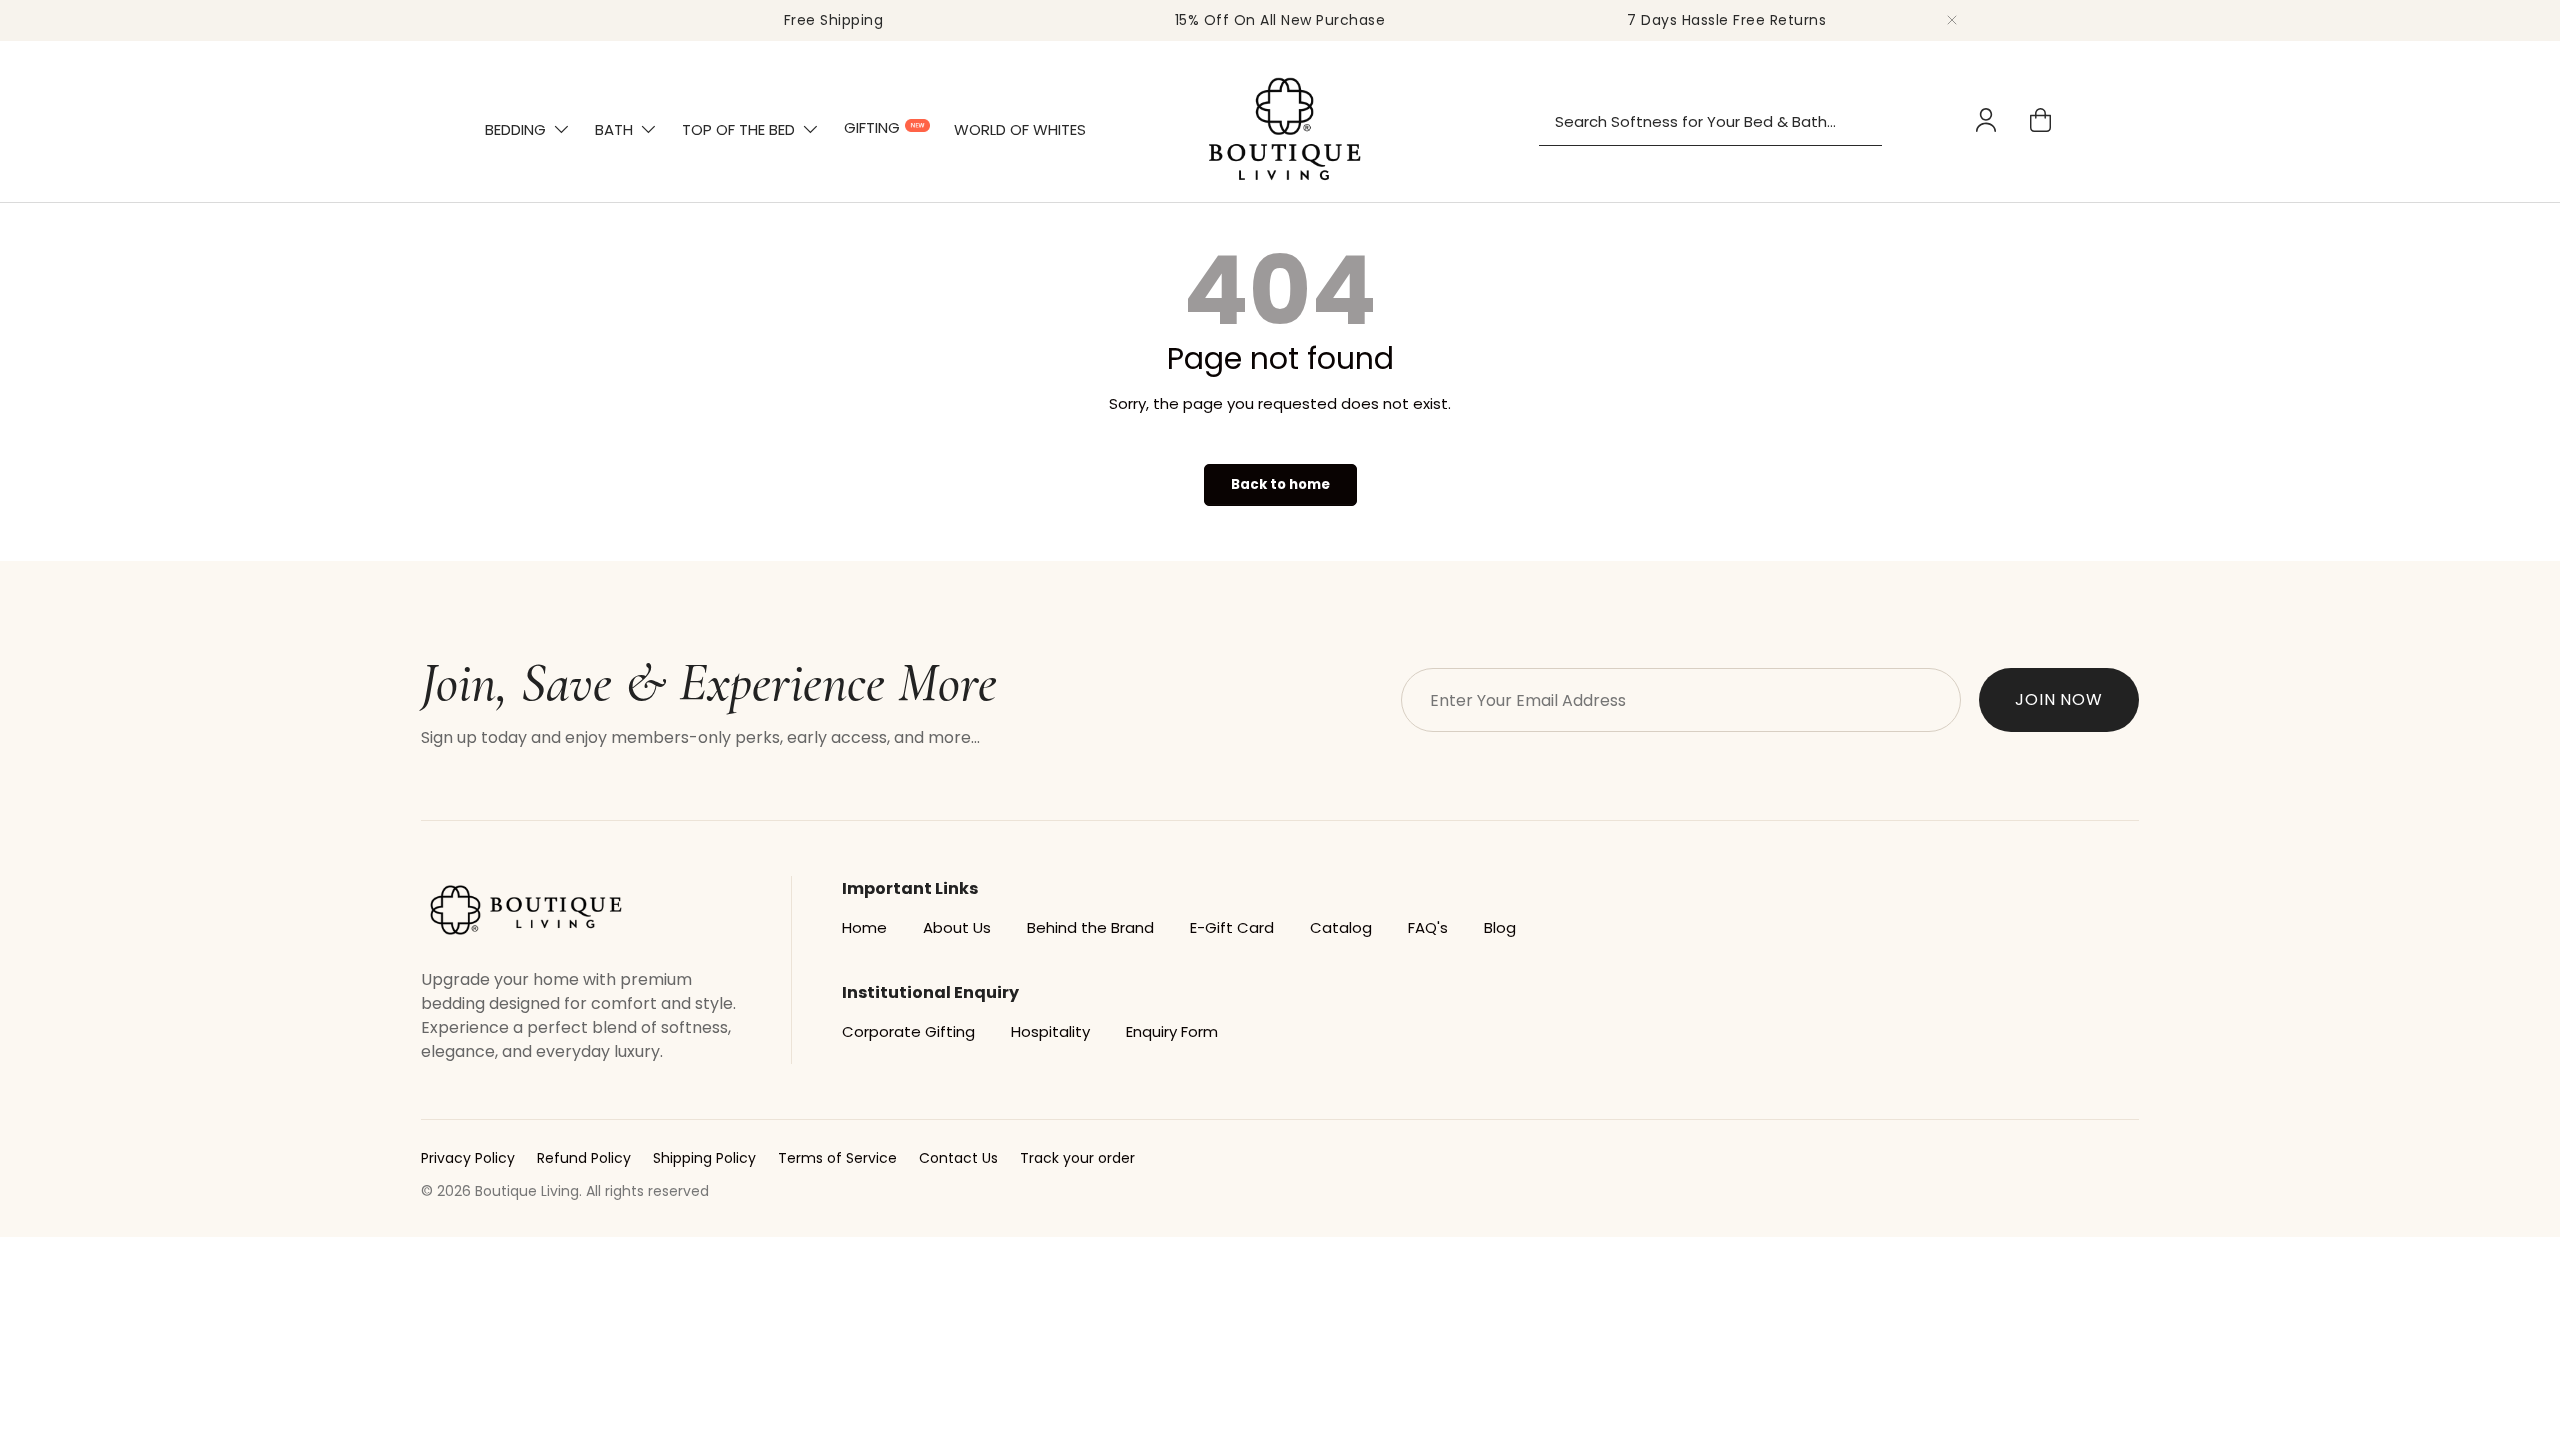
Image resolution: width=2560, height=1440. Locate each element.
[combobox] (1710, 122)
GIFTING (872, 127)
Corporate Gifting (908, 1031)
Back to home (1280, 484)
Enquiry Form (1172, 1031)
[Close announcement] (1952, 20)
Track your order (1077, 1158)
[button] (2040, 120)
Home (864, 927)
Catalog (1341, 927)
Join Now (2059, 699)
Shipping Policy (704, 1158)
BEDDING (515, 129)
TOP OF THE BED (738, 129)
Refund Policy (584, 1158)
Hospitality (1050, 1031)
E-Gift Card (1232, 927)
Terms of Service (837, 1158)
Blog (1500, 927)
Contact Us (958, 1158)
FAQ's (1428, 927)
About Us (957, 927)
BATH (614, 129)
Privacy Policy (468, 1158)
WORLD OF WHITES (1020, 129)
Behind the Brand (1090, 927)
